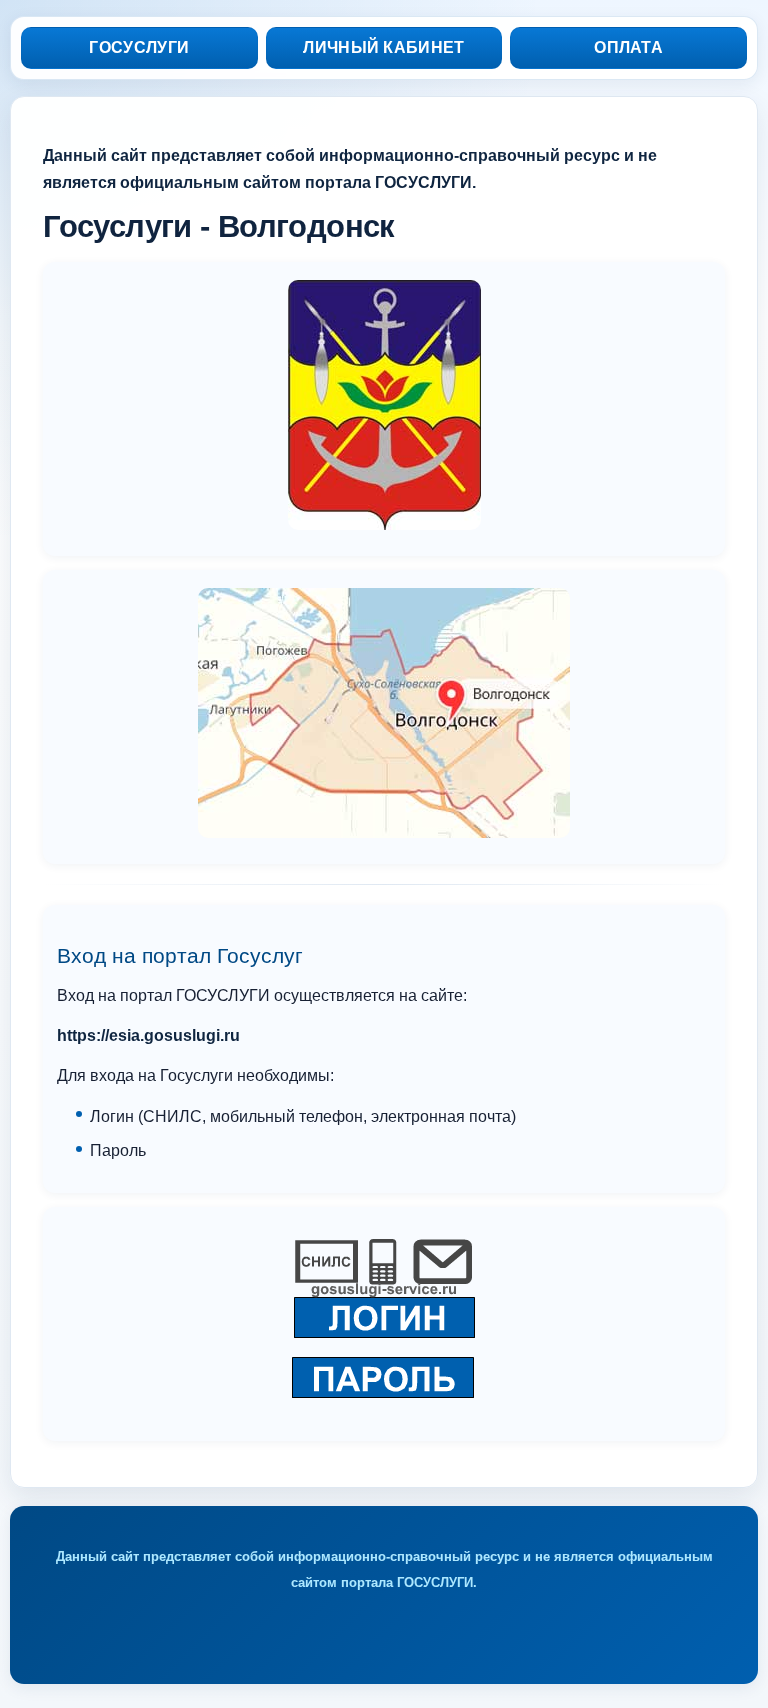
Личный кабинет (383, 47)
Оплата (628, 47)
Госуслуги (139, 47)
